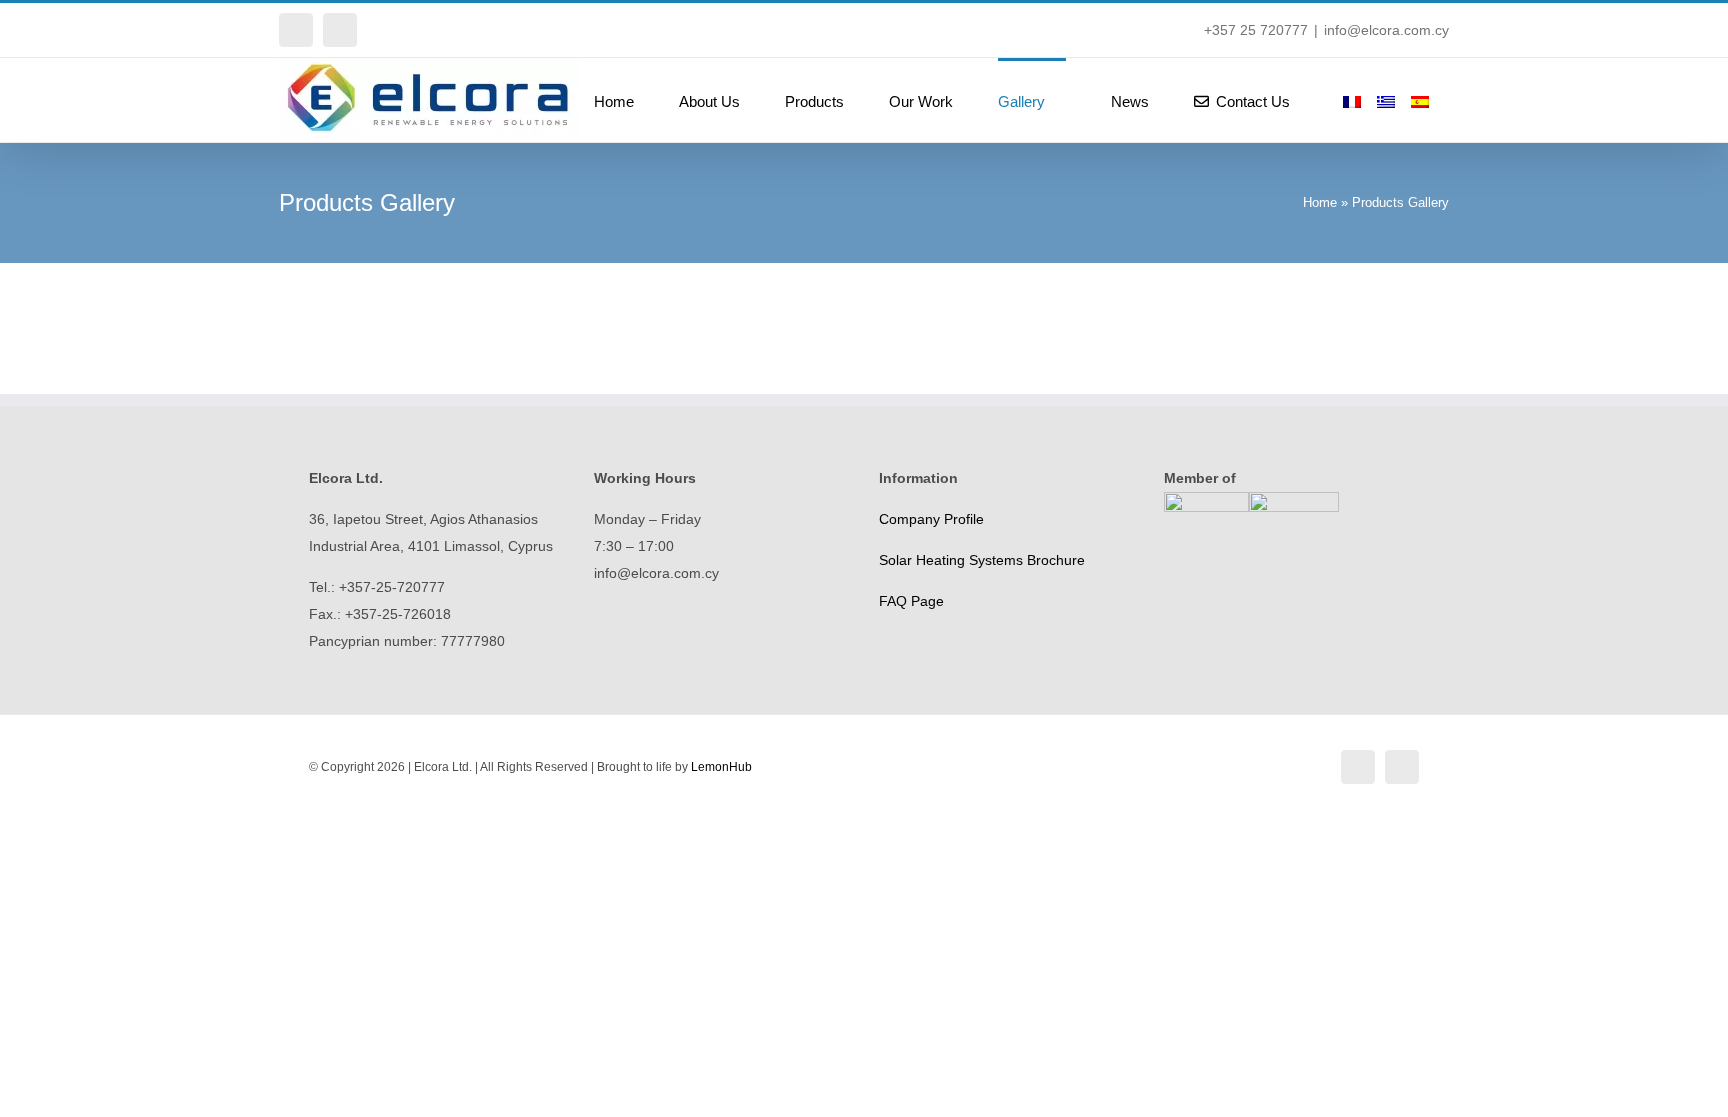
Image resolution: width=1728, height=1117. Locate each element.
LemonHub (721, 767)
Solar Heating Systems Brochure (982, 560)
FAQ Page (911, 601)
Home (1320, 202)
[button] (1443, 100)
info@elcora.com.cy (1386, 30)
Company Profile (931, 519)
